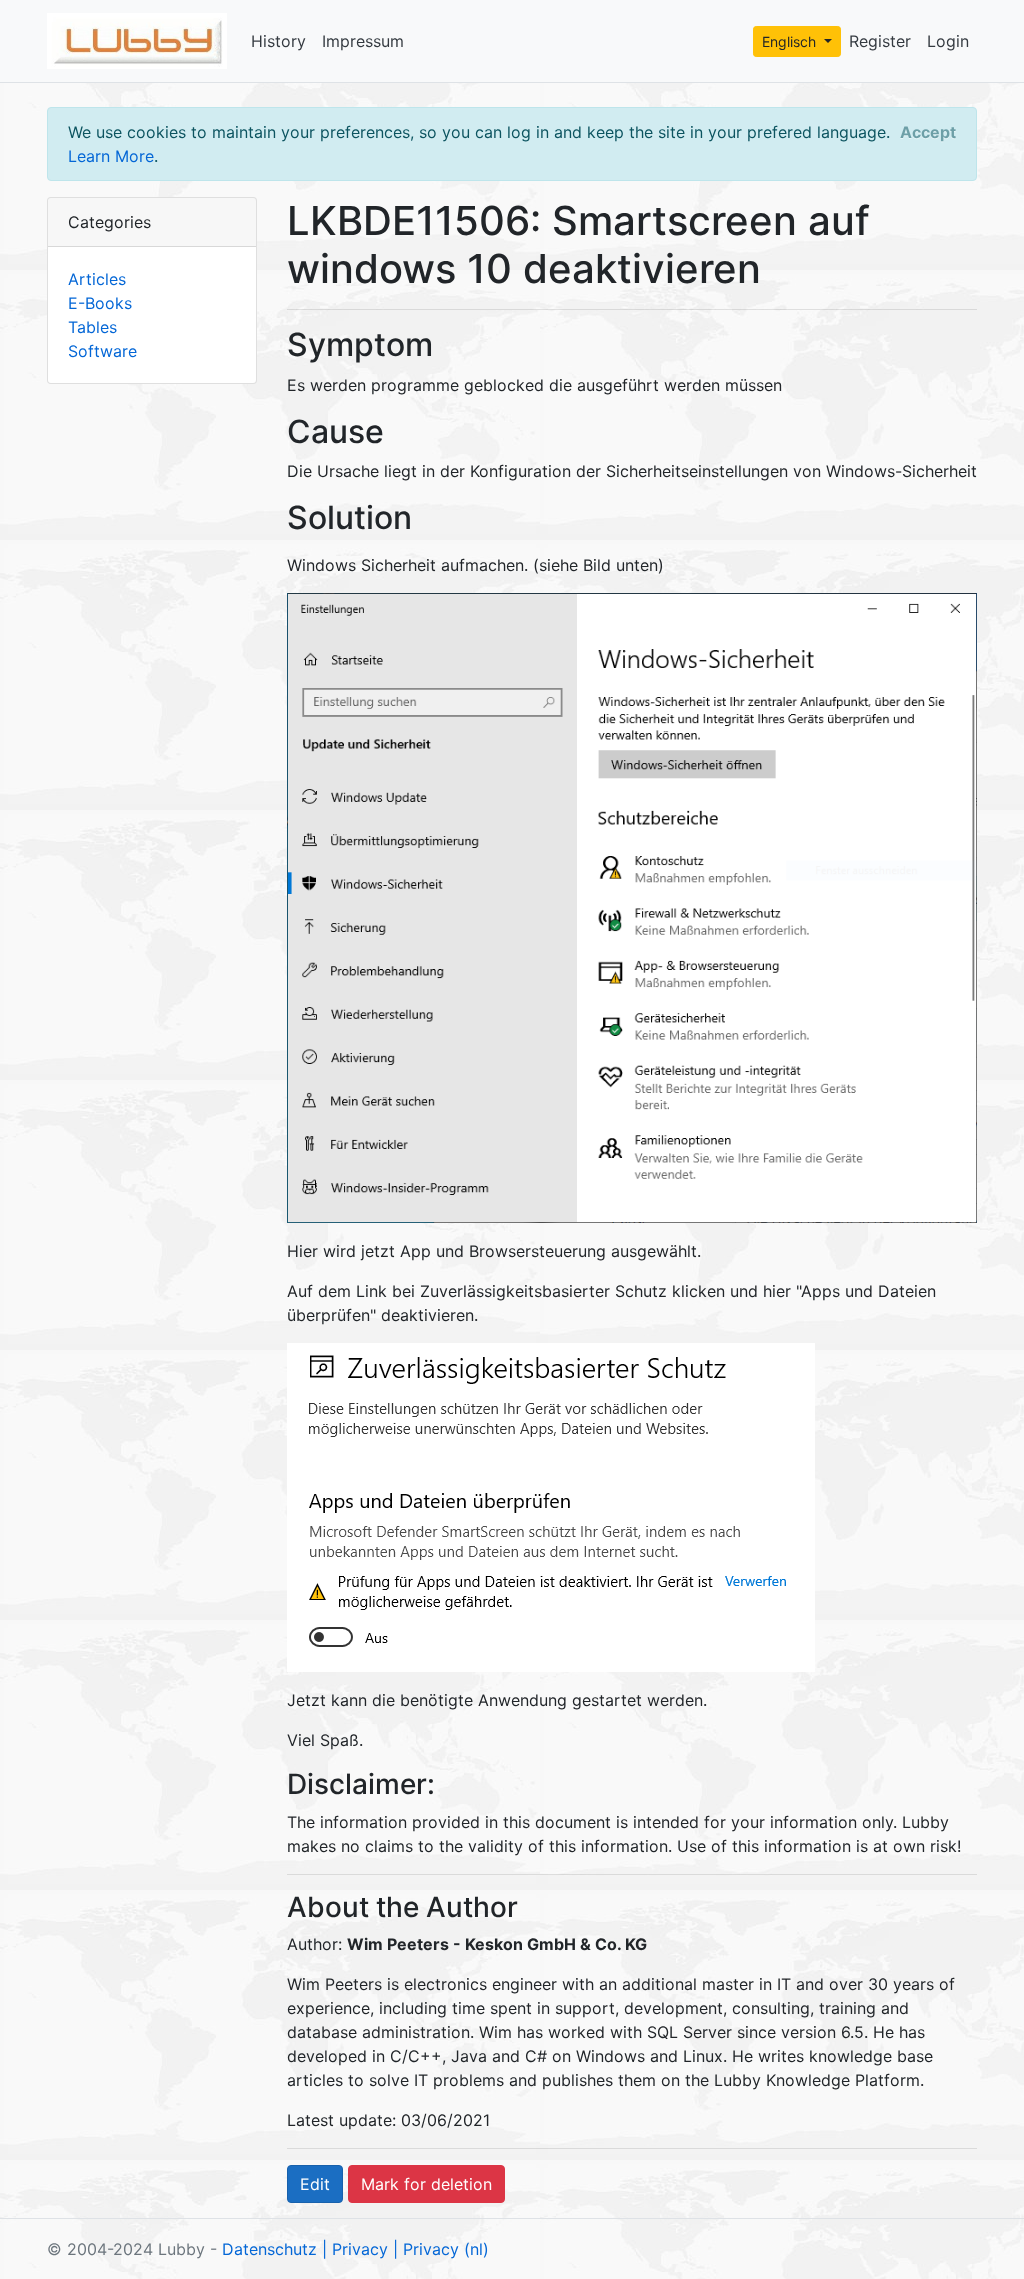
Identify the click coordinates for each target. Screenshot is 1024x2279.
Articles (97, 279)
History (278, 41)
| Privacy (355, 2249)
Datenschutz (269, 2249)
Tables (92, 327)
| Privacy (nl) (441, 2249)
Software (102, 351)
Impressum (363, 41)
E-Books (100, 303)
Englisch (791, 41)
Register (880, 41)
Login (948, 41)
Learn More (111, 156)
